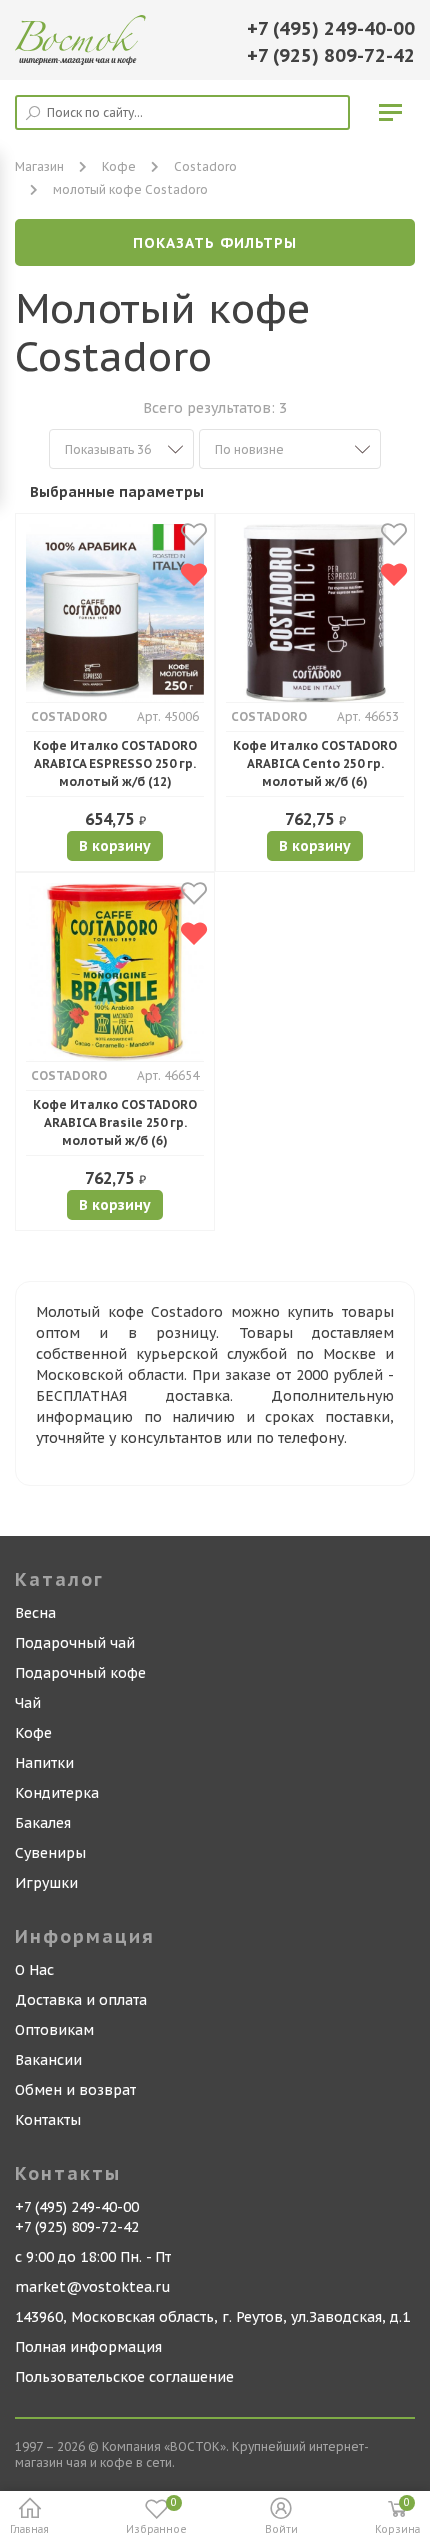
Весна (35, 1613)
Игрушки (46, 1883)
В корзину (115, 846)
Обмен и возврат (75, 2090)
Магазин (39, 166)
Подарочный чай (75, 1643)
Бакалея (43, 1823)
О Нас (34, 1970)
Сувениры (50, 1853)
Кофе (119, 166)
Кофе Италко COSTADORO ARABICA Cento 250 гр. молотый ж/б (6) (315, 763)
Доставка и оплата (81, 2000)
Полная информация (88, 2347)
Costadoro (205, 166)
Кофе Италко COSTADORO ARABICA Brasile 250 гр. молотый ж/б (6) (115, 1122)
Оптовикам (54, 2030)
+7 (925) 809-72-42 (331, 55)
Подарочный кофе (80, 1673)
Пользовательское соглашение (124, 2377)
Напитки (44, 1763)
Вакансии (48, 2060)
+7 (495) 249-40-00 (331, 28)
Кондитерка (57, 1793)
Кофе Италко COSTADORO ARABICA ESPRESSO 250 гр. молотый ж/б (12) (115, 763)
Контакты (48, 2120)
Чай (28, 1703)
